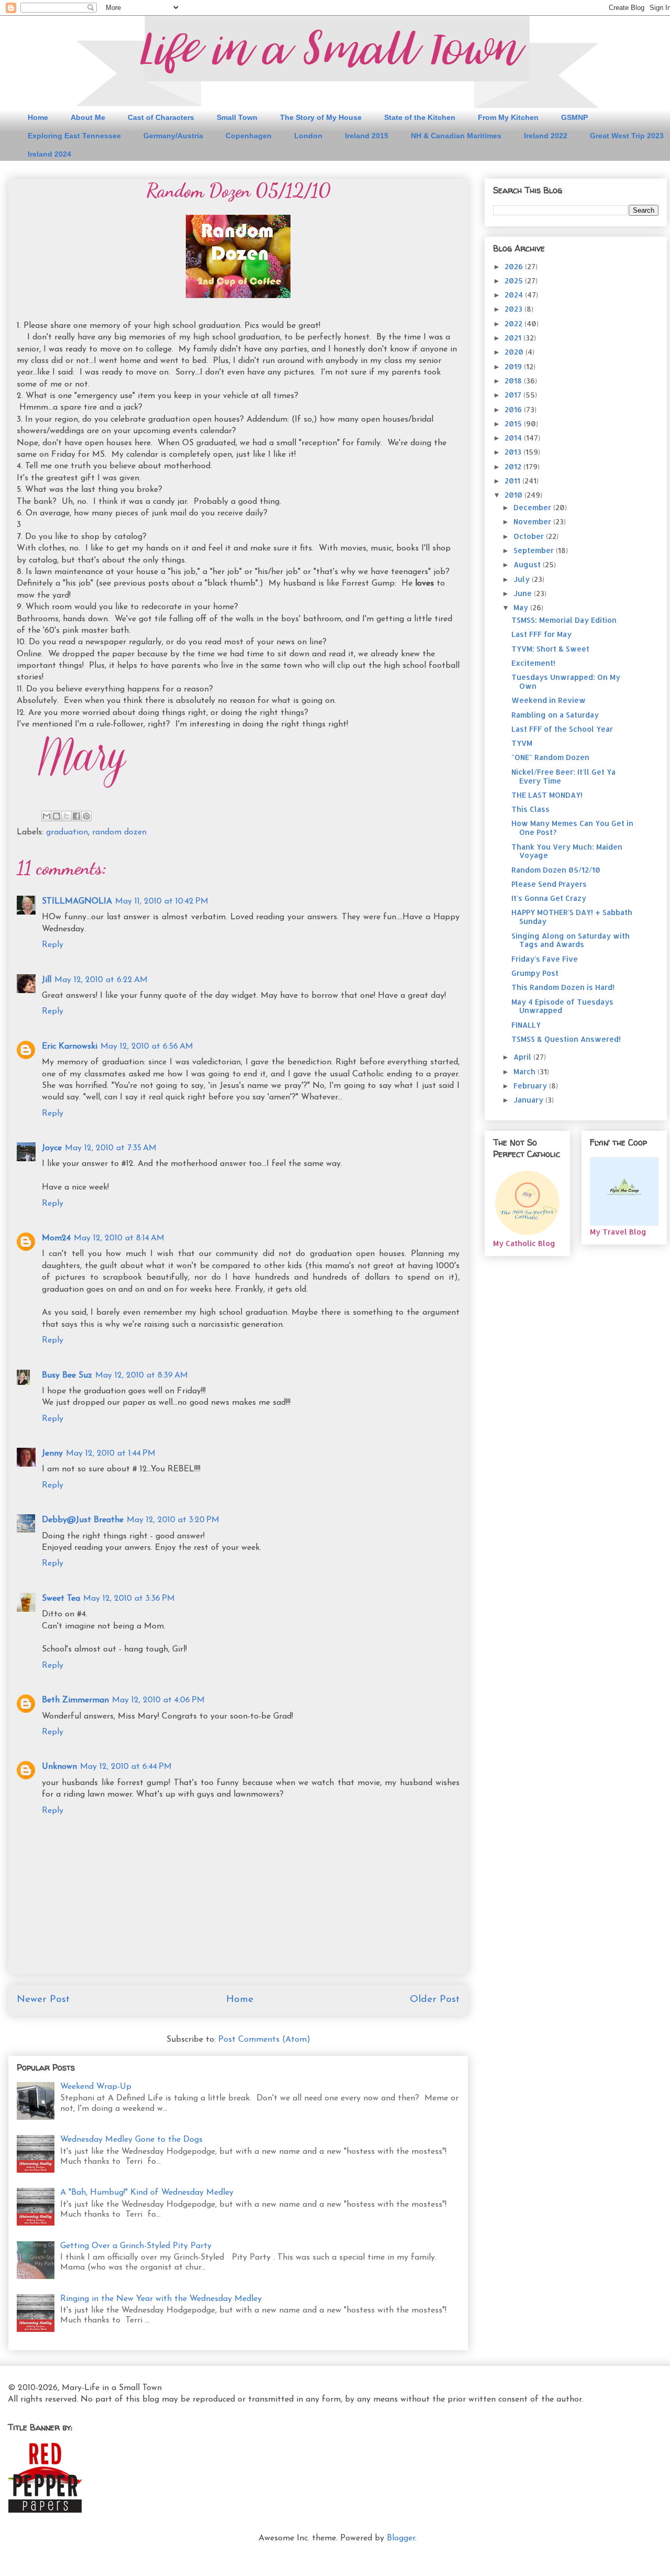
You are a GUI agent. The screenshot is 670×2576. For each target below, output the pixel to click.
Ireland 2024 (49, 154)
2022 (515, 323)
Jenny (52, 1454)
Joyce (52, 1148)
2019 (514, 366)
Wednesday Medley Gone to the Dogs (131, 2140)
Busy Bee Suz (67, 1375)
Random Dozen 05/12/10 (556, 870)
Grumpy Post (535, 973)
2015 (514, 423)
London (308, 136)
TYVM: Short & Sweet (550, 649)
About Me (88, 117)
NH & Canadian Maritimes (456, 136)
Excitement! (533, 663)
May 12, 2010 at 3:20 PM (173, 1520)
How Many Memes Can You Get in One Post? (572, 828)
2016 (514, 409)
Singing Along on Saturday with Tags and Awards (571, 940)
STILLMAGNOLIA (77, 901)
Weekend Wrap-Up (96, 2087)
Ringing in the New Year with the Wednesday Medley (161, 2299)
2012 (514, 466)
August (528, 564)
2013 (514, 452)
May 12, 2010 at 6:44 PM (126, 1767)
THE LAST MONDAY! (547, 795)
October (530, 536)
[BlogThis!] (57, 816)
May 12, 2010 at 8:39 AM (142, 1375)
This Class (531, 809)
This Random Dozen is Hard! (563, 987)
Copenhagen (249, 136)
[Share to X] (66, 816)
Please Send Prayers (549, 884)
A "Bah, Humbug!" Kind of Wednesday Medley (147, 2193)
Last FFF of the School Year (562, 729)
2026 (515, 266)
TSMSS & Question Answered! (566, 1039)
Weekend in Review (549, 700)
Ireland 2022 (546, 136)
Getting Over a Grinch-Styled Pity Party (136, 2246)
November (533, 521)
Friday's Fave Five (545, 959)
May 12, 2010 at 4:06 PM (158, 1700)
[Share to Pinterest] (86, 816)
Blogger (401, 2538)
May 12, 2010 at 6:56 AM (147, 1047)
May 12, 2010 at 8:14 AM (119, 1238)
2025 (515, 280)
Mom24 (56, 1238)
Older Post (435, 2000)
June (524, 593)
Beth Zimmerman (75, 1700)
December (533, 507)
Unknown (59, 1767)
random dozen (119, 832)
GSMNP (574, 117)
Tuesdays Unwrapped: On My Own (566, 681)
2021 (514, 338)
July (523, 579)
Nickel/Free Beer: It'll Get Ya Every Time (563, 776)
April (523, 1057)
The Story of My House (321, 117)
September (535, 550)
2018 (514, 381)
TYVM (522, 743)
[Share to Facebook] (76, 816)
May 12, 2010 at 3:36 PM (129, 1599)
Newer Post (43, 2000)
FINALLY (526, 1025)
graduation (67, 832)
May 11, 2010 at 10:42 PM (162, 901)
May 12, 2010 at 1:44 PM (111, 1454)
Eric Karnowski (70, 1047)
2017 (514, 395)
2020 (515, 352)
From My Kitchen (508, 117)
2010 (515, 495)
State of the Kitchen (420, 117)
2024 (515, 295)
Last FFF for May (541, 634)
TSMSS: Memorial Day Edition (564, 620)
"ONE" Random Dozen (550, 757)
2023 (515, 309)
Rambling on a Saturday (555, 715)
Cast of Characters (161, 117)
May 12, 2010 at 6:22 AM (101, 980)
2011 (513, 481)
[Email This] (47, 816)
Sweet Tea (61, 1599)
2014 (514, 438)
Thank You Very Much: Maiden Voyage (567, 851)
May (522, 607)
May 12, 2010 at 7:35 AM (111, 1148)
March (526, 1071)
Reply (53, 945)
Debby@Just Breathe (83, 1520)
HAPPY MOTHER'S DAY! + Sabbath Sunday (572, 917)
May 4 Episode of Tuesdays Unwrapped (562, 1006)
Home (38, 117)
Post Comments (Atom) (264, 2040)
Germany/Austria (173, 136)
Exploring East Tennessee (74, 136)
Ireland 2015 (367, 136)
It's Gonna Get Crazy (549, 898)
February (531, 1086)
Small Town (237, 117)
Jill (47, 980)
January (529, 1100)
